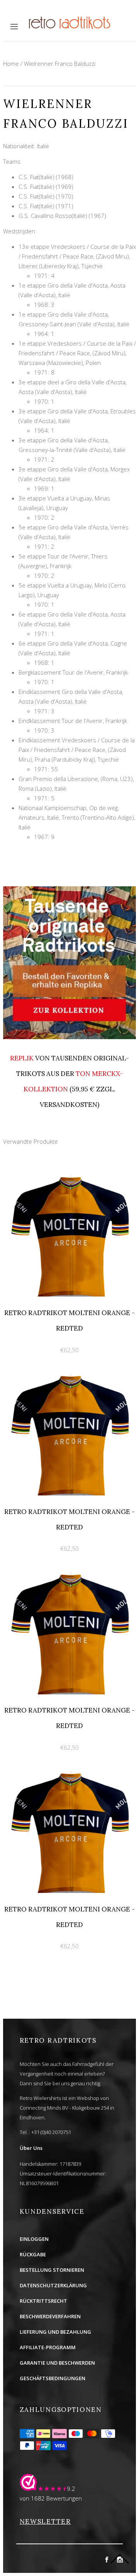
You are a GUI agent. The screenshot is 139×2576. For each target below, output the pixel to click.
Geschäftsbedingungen (53, 2378)
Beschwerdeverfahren (50, 2316)
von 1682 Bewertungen (51, 2498)
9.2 (71, 2489)
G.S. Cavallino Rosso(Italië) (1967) (62, 216)
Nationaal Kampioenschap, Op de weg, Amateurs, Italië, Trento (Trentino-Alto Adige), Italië (77, 817)
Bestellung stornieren (52, 2270)
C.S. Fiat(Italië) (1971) (46, 206)
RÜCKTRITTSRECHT (43, 2301)
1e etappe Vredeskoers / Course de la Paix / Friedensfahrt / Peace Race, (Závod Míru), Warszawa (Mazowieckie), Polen (77, 353)
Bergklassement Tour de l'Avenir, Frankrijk (73, 672)
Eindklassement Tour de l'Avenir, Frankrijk (73, 721)
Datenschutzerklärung (53, 2285)
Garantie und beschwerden (57, 2363)
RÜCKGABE (33, 2254)
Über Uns (31, 2148)
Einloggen (34, 2239)
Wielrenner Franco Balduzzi (60, 63)
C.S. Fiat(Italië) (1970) (46, 196)
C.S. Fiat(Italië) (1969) (46, 187)
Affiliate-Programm (48, 2347)
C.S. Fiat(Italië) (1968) (46, 177)
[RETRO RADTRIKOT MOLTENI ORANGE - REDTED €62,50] (69, 1170)
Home (11, 63)
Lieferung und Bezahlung (55, 2332)
